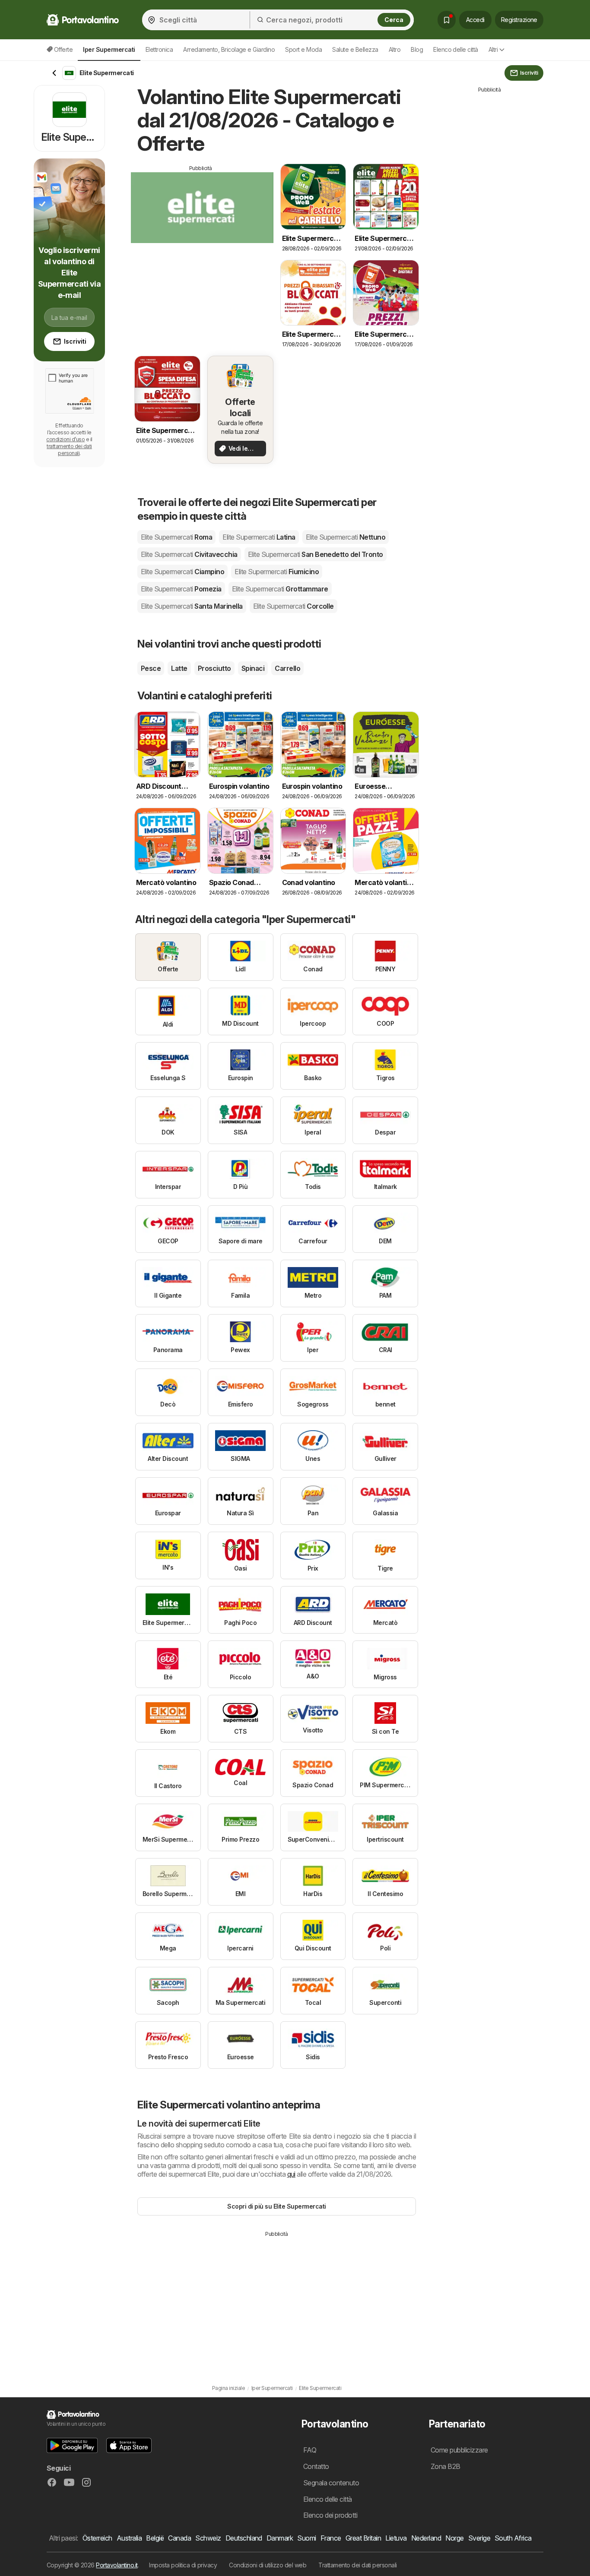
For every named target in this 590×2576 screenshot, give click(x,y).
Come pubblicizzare (459, 2450)
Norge (454, 2538)
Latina (259, 537)
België (155, 2538)
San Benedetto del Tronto (316, 554)
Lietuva (396, 2538)
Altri (493, 49)
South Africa (513, 2538)
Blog (417, 49)
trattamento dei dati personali (69, 450)
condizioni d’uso (65, 439)
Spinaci (253, 668)
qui (291, 2174)
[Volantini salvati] (447, 20)
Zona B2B (446, 2466)
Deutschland (244, 2538)
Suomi (306, 2538)
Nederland (426, 2538)
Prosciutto (214, 668)
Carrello (287, 668)
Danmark (280, 2538)
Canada (179, 2538)
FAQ (310, 2450)
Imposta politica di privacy (183, 2565)
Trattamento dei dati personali (358, 2565)
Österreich (97, 2538)
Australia (129, 2538)
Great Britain (363, 2538)
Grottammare (280, 589)
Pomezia (181, 589)
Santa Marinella (192, 606)
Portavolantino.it (117, 2565)
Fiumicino (277, 572)
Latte (179, 668)
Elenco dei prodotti (330, 2515)
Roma (176, 537)
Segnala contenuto (331, 2483)
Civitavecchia (189, 554)
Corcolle (293, 606)
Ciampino (182, 572)
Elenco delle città (456, 49)
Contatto (316, 2466)
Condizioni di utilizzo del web (268, 2565)
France (331, 2538)
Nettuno (346, 537)
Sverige (479, 2538)
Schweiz (208, 2538)
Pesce (151, 668)
